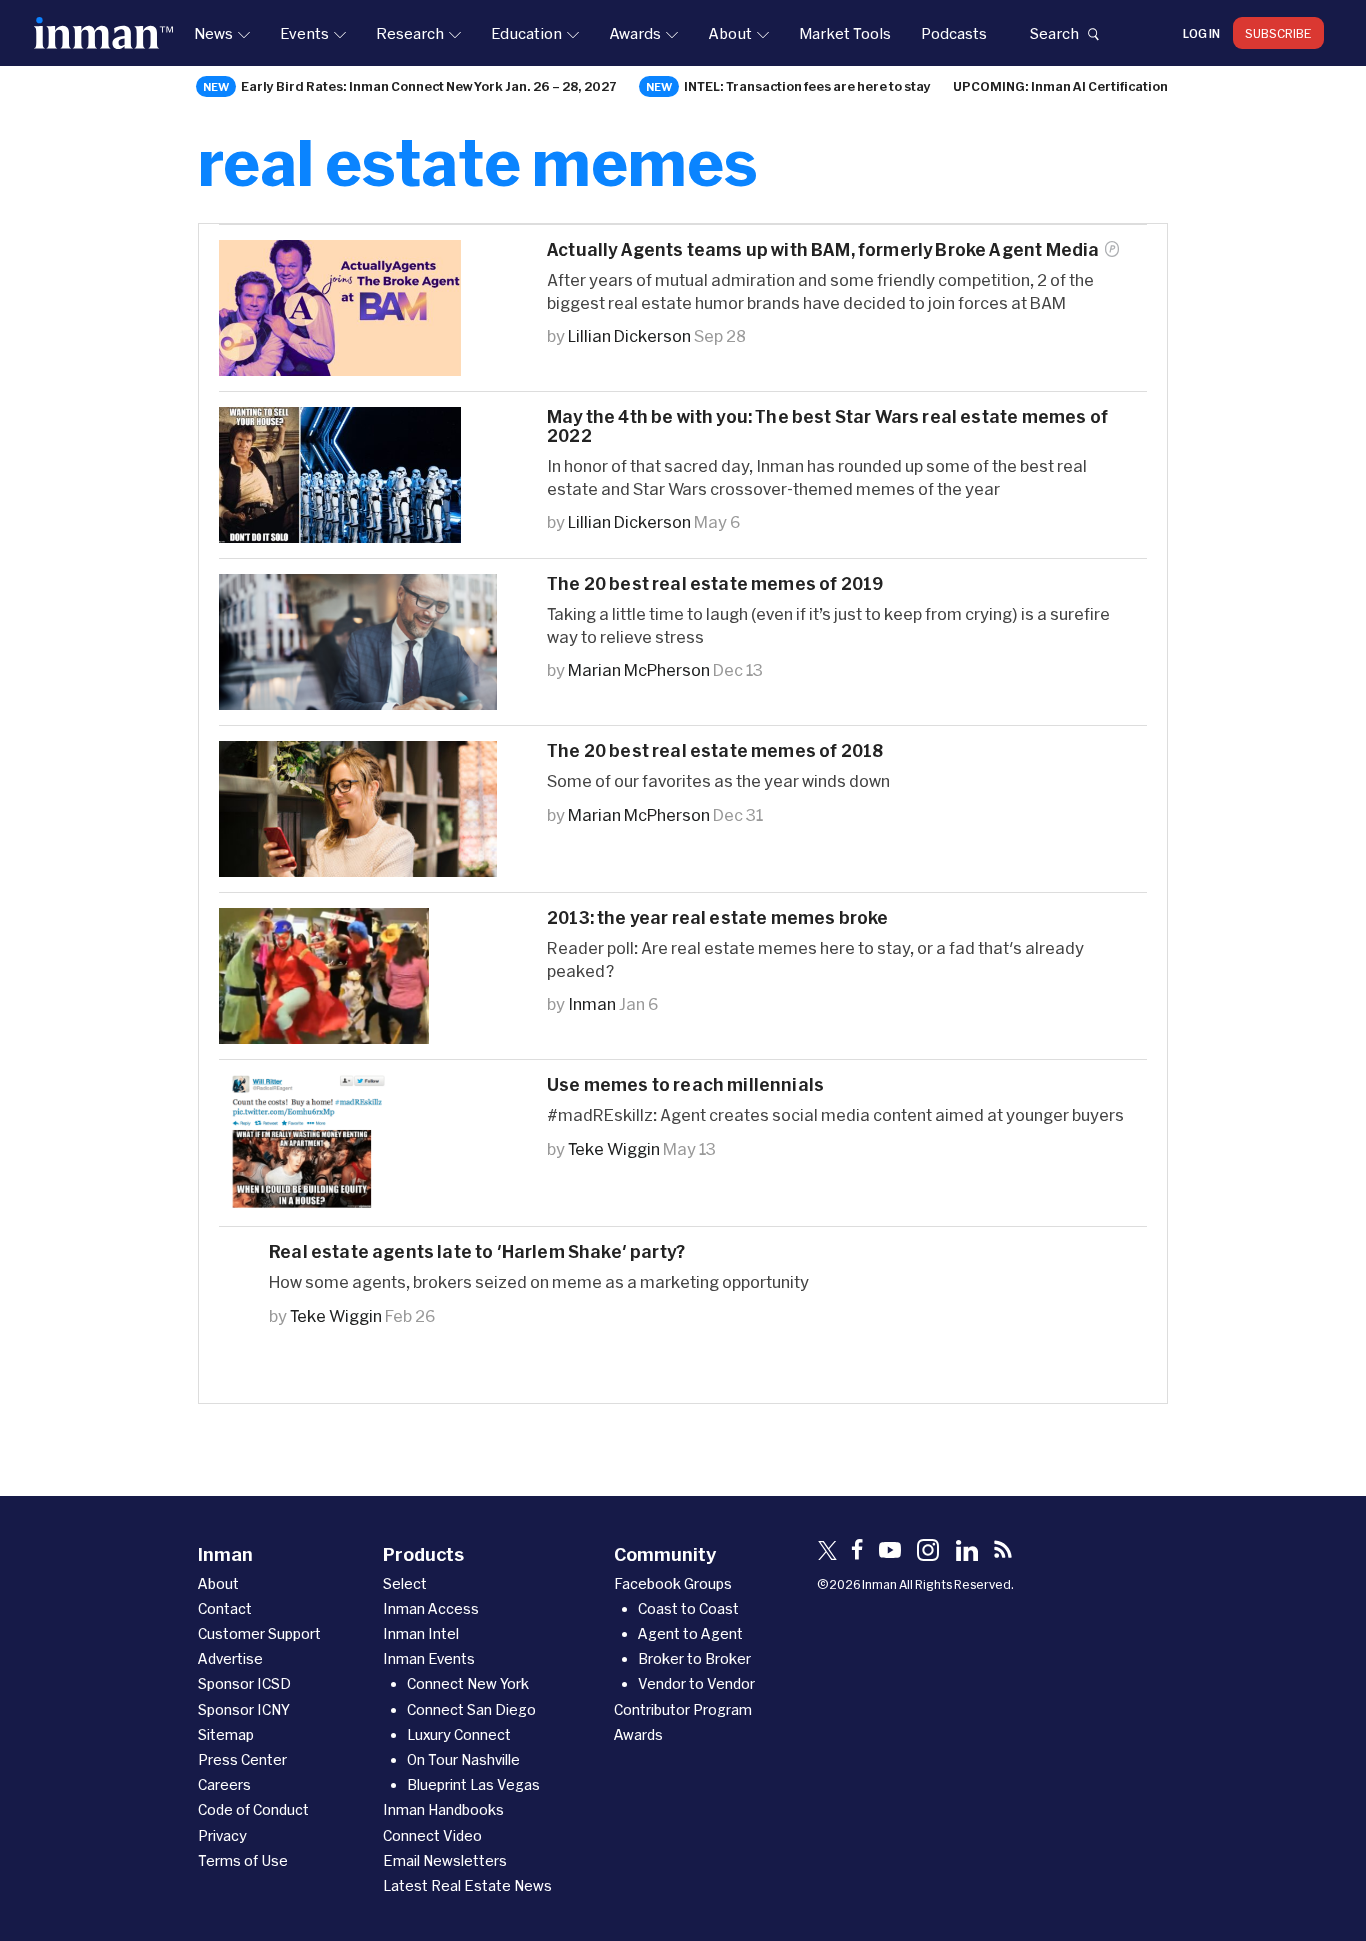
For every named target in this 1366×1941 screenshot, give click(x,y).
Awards (635, 33)
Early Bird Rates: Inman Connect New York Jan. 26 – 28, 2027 (429, 86)
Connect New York (468, 1683)
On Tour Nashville (463, 1759)
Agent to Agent (690, 1633)
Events (304, 33)
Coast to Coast (688, 1608)
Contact (225, 1608)
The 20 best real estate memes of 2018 (715, 750)
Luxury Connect (459, 1734)
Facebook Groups (673, 1583)
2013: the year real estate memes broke (717, 917)
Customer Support (259, 1633)
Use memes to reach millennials (685, 1084)
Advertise (230, 1658)
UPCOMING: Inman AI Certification (1060, 86)
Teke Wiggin (614, 1148)
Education (526, 33)
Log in (1201, 33)
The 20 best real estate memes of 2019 (715, 583)
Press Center (242, 1759)
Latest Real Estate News (467, 1885)
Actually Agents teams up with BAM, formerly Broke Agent (823, 249)
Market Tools (845, 33)
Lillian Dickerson (629, 335)
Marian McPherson (639, 669)
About (730, 33)
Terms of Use (243, 1860)
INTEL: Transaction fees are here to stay (807, 86)
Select (405, 1583)
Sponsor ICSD (244, 1683)
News (213, 33)
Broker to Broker (694, 1658)
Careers (224, 1784)
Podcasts (954, 33)
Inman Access (431, 1608)
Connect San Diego (471, 1709)
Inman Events (429, 1658)
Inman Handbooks (443, 1809)
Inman (592, 1003)
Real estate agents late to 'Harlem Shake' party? (477, 1251)
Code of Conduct (253, 1809)
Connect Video (432, 1835)
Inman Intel (421, 1633)
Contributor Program (683, 1709)
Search (1054, 33)
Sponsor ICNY (244, 1709)
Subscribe (1278, 33)
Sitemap (226, 1734)
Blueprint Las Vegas (473, 1784)
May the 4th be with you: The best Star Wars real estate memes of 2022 (827, 426)
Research (410, 33)
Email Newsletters (445, 1860)
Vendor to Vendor (696, 1683)
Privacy (222, 1835)
